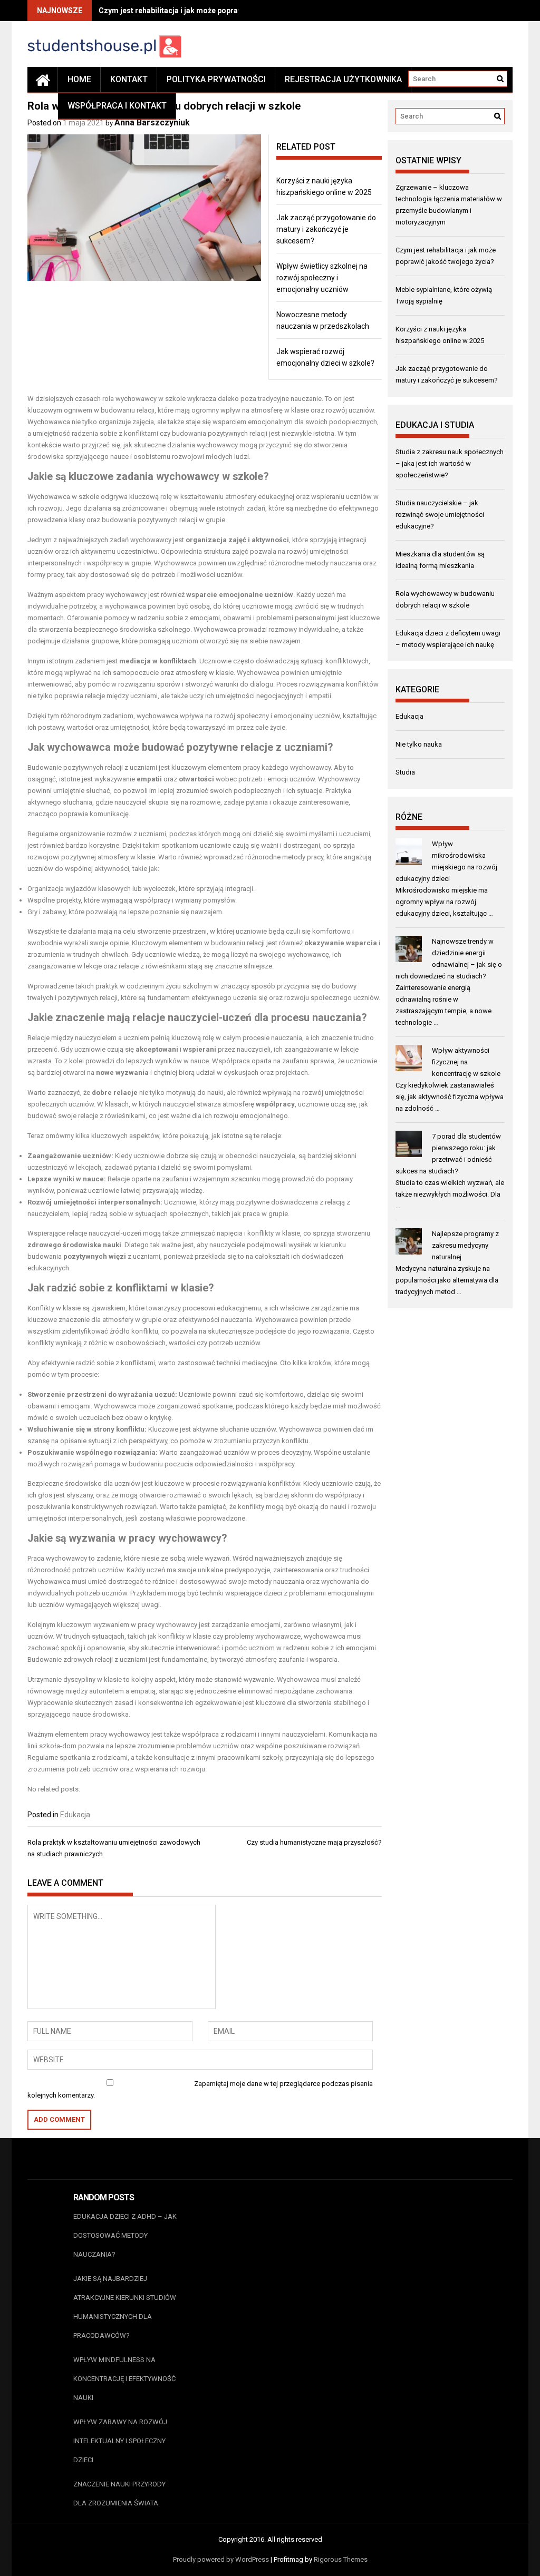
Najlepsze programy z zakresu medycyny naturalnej (465, 1245)
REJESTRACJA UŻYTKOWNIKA (343, 79)
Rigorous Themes (341, 2559)
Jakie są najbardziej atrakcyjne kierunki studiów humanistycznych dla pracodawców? (125, 2307)
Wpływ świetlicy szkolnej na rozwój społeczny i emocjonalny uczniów (322, 278)
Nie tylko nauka (419, 744)
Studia (405, 772)
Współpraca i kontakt (117, 106)
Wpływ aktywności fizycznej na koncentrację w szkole (466, 1062)
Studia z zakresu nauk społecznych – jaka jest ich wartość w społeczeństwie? (450, 463)
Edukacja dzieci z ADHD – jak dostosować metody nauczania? (125, 2235)
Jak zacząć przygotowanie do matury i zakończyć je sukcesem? (326, 229)
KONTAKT (129, 79)
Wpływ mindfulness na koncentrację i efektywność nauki (124, 2379)
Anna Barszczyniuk (152, 123)
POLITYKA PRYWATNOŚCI (216, 79)
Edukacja (75, 1815)
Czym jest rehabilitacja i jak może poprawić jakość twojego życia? (213, 11)
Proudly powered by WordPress (221, 2559)
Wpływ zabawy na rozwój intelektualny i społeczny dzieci (120, 2441)
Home (79, 79)
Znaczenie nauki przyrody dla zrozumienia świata (119, 2494)
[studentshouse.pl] (43, 80)
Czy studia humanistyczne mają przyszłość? (314, 1842)
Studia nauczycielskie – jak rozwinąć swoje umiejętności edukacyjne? (440, 515)
